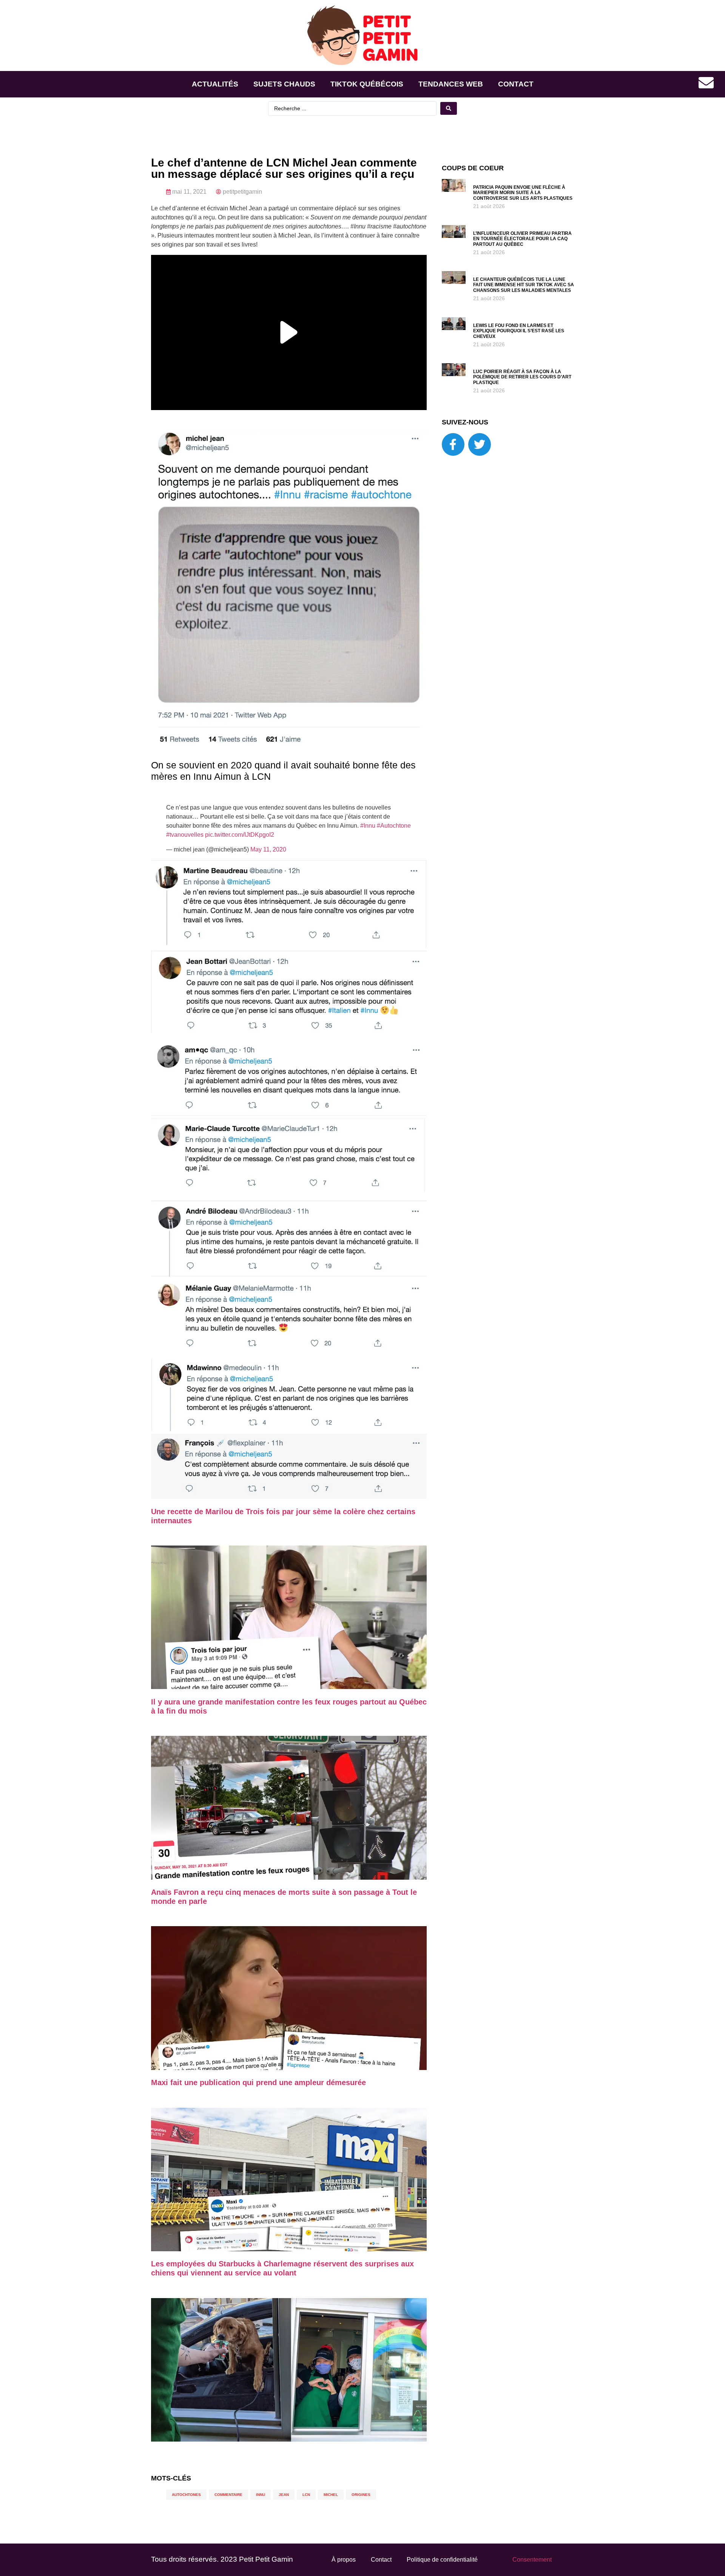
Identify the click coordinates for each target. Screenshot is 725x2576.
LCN (306, 2495)
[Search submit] (449, 108)
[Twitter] (480, 444)
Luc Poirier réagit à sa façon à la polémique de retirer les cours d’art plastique (522, 377)
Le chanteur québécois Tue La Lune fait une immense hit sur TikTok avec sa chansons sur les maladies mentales (524, 285)
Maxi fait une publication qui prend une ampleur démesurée (258, 2082)
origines (361, 2495)
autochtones (186, 2495)
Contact (516, 84)
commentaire (228, 2495)
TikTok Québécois (367, 84)
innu (261, 2495)
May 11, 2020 (268, 849)
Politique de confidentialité (442, 2560)
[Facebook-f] (453, 444)
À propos (344, 2560)
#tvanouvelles (185, 835)
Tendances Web (451, 84)
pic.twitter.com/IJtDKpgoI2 (240, 835)
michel (331, 2495)
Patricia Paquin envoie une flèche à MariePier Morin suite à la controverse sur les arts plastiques (523, 193)
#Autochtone (394, 826)
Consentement (532, 2560)
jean (284, 2495)
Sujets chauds (284, 84)
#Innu (368, 826)
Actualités (215, 84)
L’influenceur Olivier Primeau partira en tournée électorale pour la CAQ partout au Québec (522, 239)
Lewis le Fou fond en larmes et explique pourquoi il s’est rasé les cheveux (519, 331)
